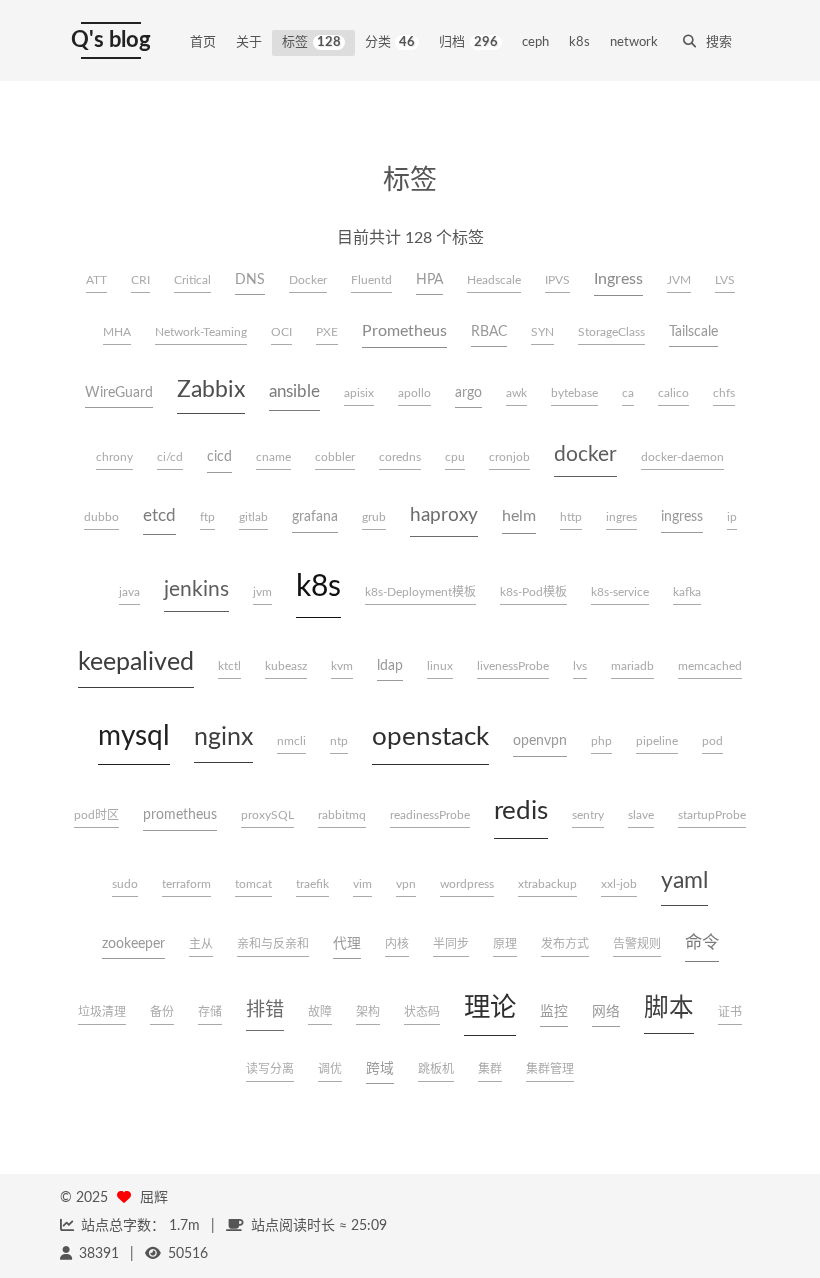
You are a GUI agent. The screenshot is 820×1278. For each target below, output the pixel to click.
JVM (679, 280)
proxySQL (267, 815)
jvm (262, 592)
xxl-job (619, 884)
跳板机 (436, 1069)
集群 (490, 1069)
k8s (579, 42)
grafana (315, 517)
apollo (414, 393)
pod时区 (96, 815)
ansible (294, 391)
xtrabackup (547, 884)
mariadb (632, 666)
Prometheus (404, 331)
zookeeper (133, 944)
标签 (311, 42)
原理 (505, 944)
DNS (250, 280)
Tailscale (693, 332)
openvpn (540, 741)
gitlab (253, 517)
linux (440, 666)
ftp (207, 517)
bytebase (574, 393)
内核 (397, 944)
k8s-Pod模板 (533, 592)
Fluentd (371, 280)
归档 (468, 42)
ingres (621, 517)
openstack (430, 737)
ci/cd (170, 457)
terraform (186, 884)
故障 (320, 1012)
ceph (535, 42)
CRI (140, 280)
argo (468, 393)
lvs (580, 666)
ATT (96, 280)
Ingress (618, 279)
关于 (249, 42)
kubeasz (286, 666)
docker (585, 454)
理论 (490, 1008)
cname (273, 457)
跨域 (380, 1069)
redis (521, 811)
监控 (554, 1012)
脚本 (669, 1008)
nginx (223, 737)
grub (374, 517)
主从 (201, 944)
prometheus (180, 815)
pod (712, 741)
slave (641, 815)
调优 (330, 1069)
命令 (702, 942)
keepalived (136, 662)
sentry (588, 815)
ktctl (229, 666)
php (601, 741)
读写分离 (270, 1069)
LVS (725, 280)
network (634, 42)
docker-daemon (682, 457)
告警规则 (637, 944)
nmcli (291, 741)
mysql (134, 736)
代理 (347, 944)
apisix (359, 393)
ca (628, 393)
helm (519, 516)
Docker (308, 280)
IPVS (557, 280)
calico (673, 393)
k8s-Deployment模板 (420, 592)
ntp (339, 741)
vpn (406, 884)
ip (732, 517)
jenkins (196, 589)
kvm (342, 666)
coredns (400, 457)
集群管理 (550, 1069)
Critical (192, 280)
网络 (606, 1012)
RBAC (489, 332)
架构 (368, 1012)
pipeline (657, 741)
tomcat (253, 884)
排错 (265, 1010)
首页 (203, 42)
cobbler (335, 457)
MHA (117, 332)
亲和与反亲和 (273, 944)
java (129, 592)
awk (516, 393)
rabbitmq (342, 815)
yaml (684, 881)
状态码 (422, 1012)
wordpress (467, 884)
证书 (730, 1012)
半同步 (451, 944)
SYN (542, 332)
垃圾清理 (102, 1012)
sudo (125, 884)
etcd (159, 515)
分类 (390, 42)
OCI (281, 332)
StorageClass (611, 332)
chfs (724, 393)
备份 (162, 1012)
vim (362, 884)
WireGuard (119, 393)
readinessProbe (430, 815)
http (571, 517)
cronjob (509, 457)
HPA (429, 280)
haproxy (444, 515)
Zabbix (211, 390)
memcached (710, 666)
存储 (210, 1012)
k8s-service (620, 592)
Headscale (494, 280)
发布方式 (565, 944)
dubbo (101, 517)
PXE (327, 332)
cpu (455, 457)
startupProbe (712, 815)
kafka (687, 592)
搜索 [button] (719, 42)
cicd (219, 457)
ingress (682, 517)
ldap (390, 666)
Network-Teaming (201, 332)
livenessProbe (513, 666)
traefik (312, 884)
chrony (114, 457)
